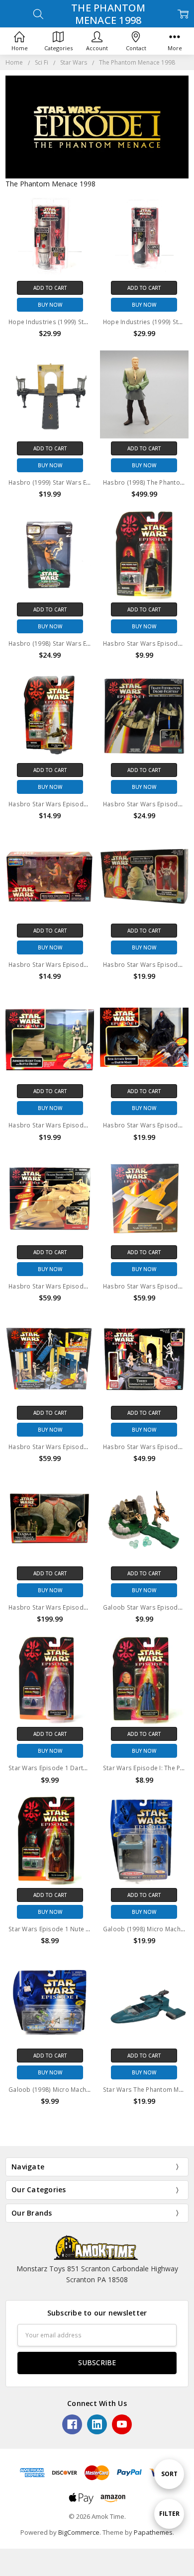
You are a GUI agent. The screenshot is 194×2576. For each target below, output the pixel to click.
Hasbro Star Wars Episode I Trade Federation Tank (84, 1286)
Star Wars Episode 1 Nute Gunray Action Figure (78, 1929)
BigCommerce (79, 2532)
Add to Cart (50, 288)
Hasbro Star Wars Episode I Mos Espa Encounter (80, 965)
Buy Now (50, 305)
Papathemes (153, 2532)
